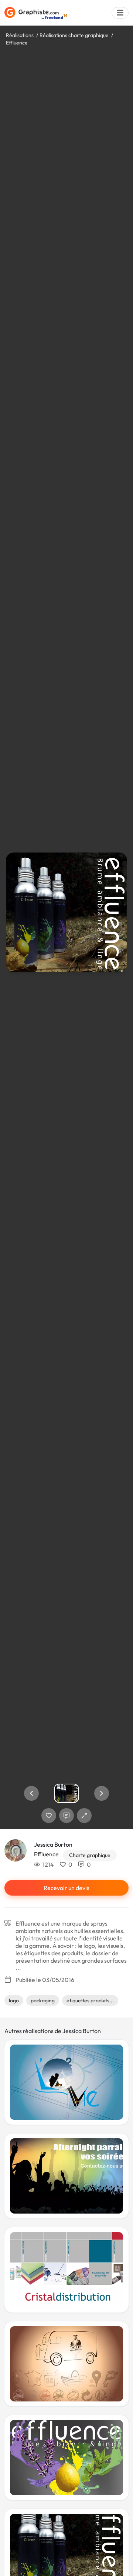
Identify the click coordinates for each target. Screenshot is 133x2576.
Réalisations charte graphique (74, 35)
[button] (31, 1793)
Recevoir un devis (66, 1888)
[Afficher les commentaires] (66, 1816)
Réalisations (20, 35)
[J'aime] (49, 1816)
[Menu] (120, 13)
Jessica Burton (53, 1844)
